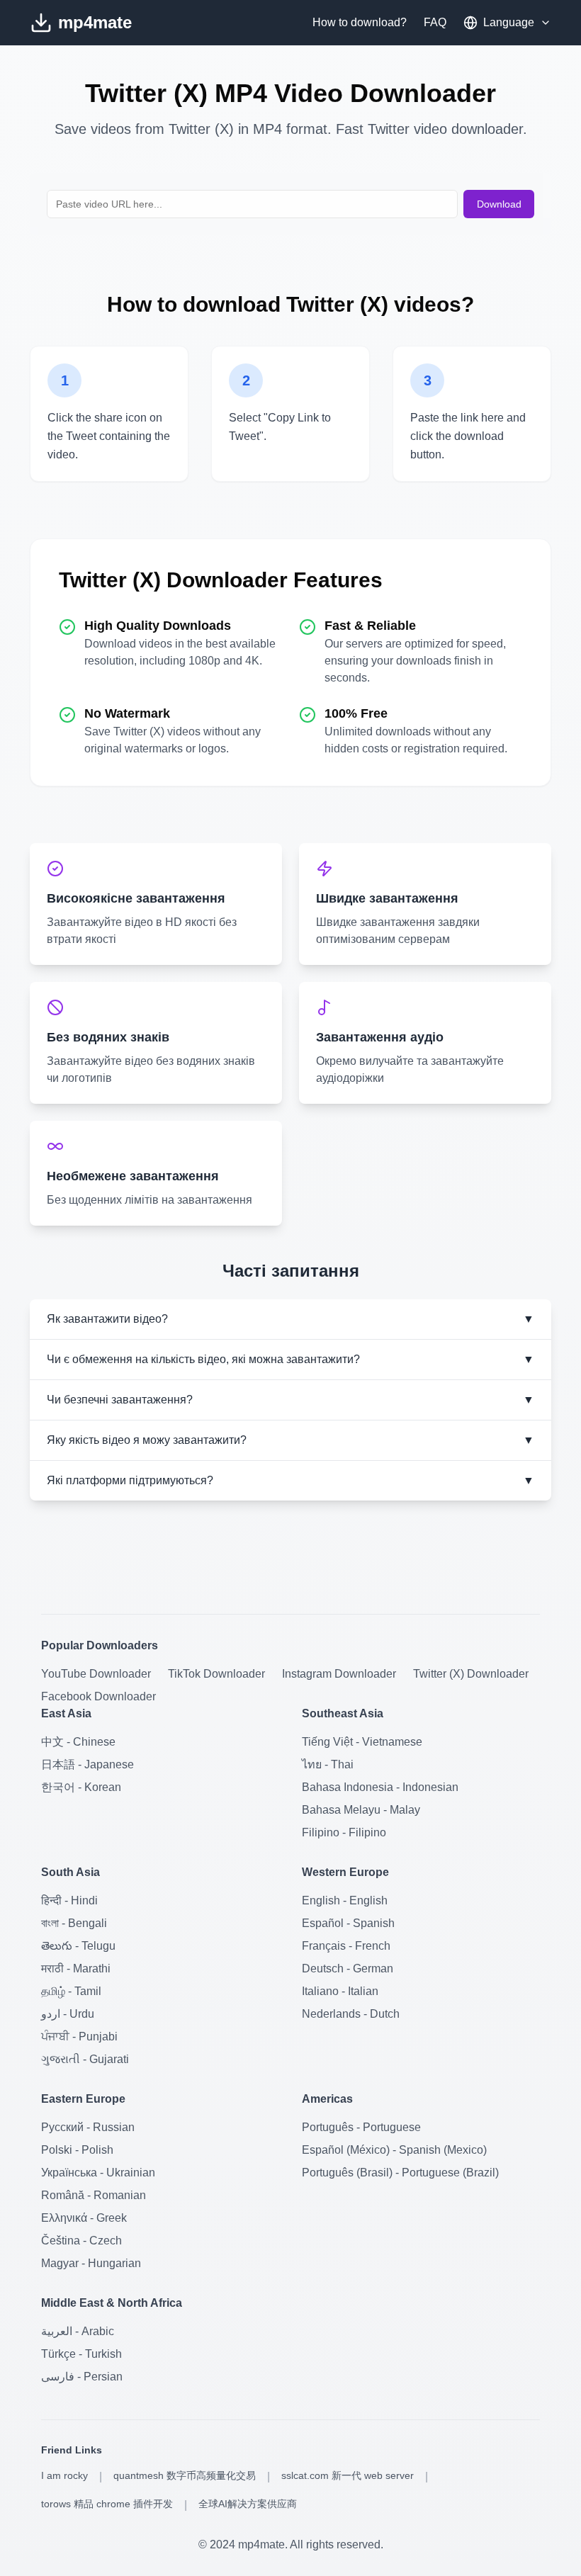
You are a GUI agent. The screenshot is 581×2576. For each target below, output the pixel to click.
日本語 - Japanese (88, 1764)
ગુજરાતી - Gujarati (85, 2059)
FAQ (435, 22)
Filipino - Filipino (344, 1832)
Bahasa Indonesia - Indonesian (380, 1787)
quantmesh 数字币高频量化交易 (185, 2475)
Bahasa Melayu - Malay (361, 1810)
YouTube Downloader (96, 1674)
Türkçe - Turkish (81, 2354)
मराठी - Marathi (76, 1968)
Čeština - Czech (81, 2241)
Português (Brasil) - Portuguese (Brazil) (400, 2173)
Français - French (346, 1946)
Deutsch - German (348, 1968)
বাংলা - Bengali (74, 1923)
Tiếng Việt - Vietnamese (362, 1742)
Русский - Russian (88, 2127)
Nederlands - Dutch (351, 2014)
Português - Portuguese (361, 2127)
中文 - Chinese (78, 1742)
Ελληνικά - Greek (84, 2218)
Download (499, 204)
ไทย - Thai (328, 1764)
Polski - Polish (77, 2150)
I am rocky (64, 2475)
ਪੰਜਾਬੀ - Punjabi (79, 2036)
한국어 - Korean (81, 1787)
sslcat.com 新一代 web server (348, 2475)
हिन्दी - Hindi (69, 1900)
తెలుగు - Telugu (78, 1946)
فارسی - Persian (82, 2377)
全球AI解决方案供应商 (248, 2504)
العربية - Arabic (78, 2331)
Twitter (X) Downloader (471, 1674)
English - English (345, 1900)
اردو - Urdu (68, 2014)
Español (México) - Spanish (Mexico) (394, 2150)
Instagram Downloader (339, 1674)
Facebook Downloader (98, 1696)
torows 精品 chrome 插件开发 (107, 2504)
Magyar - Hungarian (91, 2263)
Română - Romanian (94, 2195)
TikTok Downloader (216, 1674)
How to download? (360, 22)
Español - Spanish (348, 1923)
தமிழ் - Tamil (71, 1991)
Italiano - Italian (340, 1991)
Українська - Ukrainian (98, 2173)
